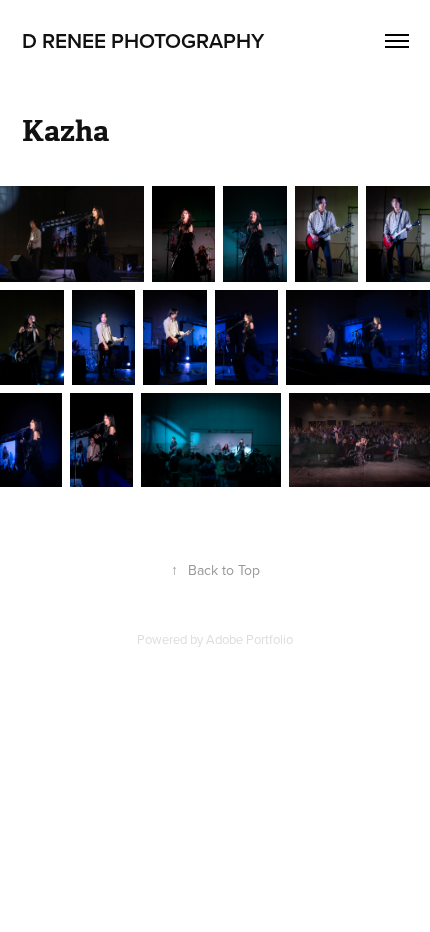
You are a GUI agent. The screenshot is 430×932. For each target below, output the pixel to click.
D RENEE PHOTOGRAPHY (143, 40)
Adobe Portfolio (249, 639)
